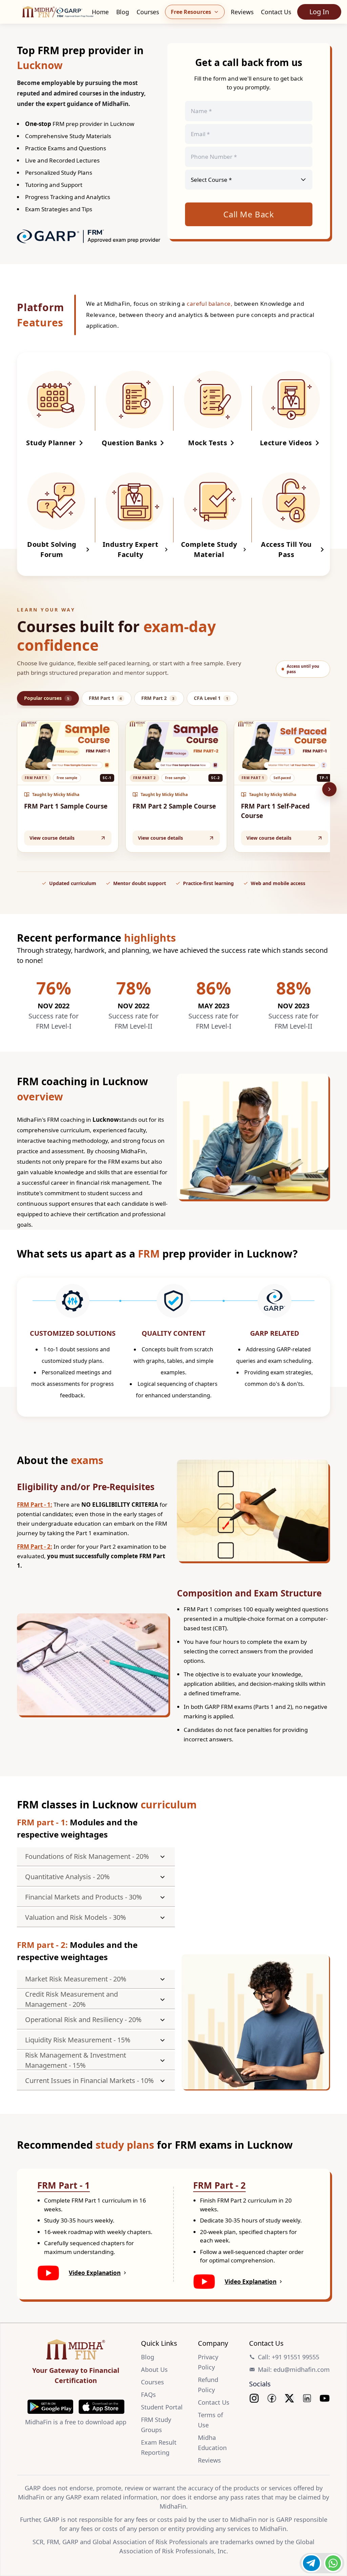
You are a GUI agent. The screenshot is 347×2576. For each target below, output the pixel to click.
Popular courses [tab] (47, 698)
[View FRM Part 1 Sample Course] (68, 746)
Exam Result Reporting (159, 2447)
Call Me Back (249, 214)
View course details (52, 838)
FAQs (148, 2395)
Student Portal (162, 2407)
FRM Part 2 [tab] (158, 698)
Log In (319, 12)
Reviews (242, 12)
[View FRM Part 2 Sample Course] (176, 746)
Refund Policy (208, 2385)
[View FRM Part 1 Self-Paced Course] (285, 746)
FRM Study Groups (156, 2425)
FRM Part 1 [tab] (105, 698)
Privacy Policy (208, 2362)
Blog (123, 12)
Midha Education (212, 2443)
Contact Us (276, 12)
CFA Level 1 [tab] (211, 698)
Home (100, 12)
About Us (154, 2369)
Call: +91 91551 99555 (289, 2357)
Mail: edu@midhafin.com (294, 2369)
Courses (148, 12)
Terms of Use (210, 2420)
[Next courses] (329, 789)
